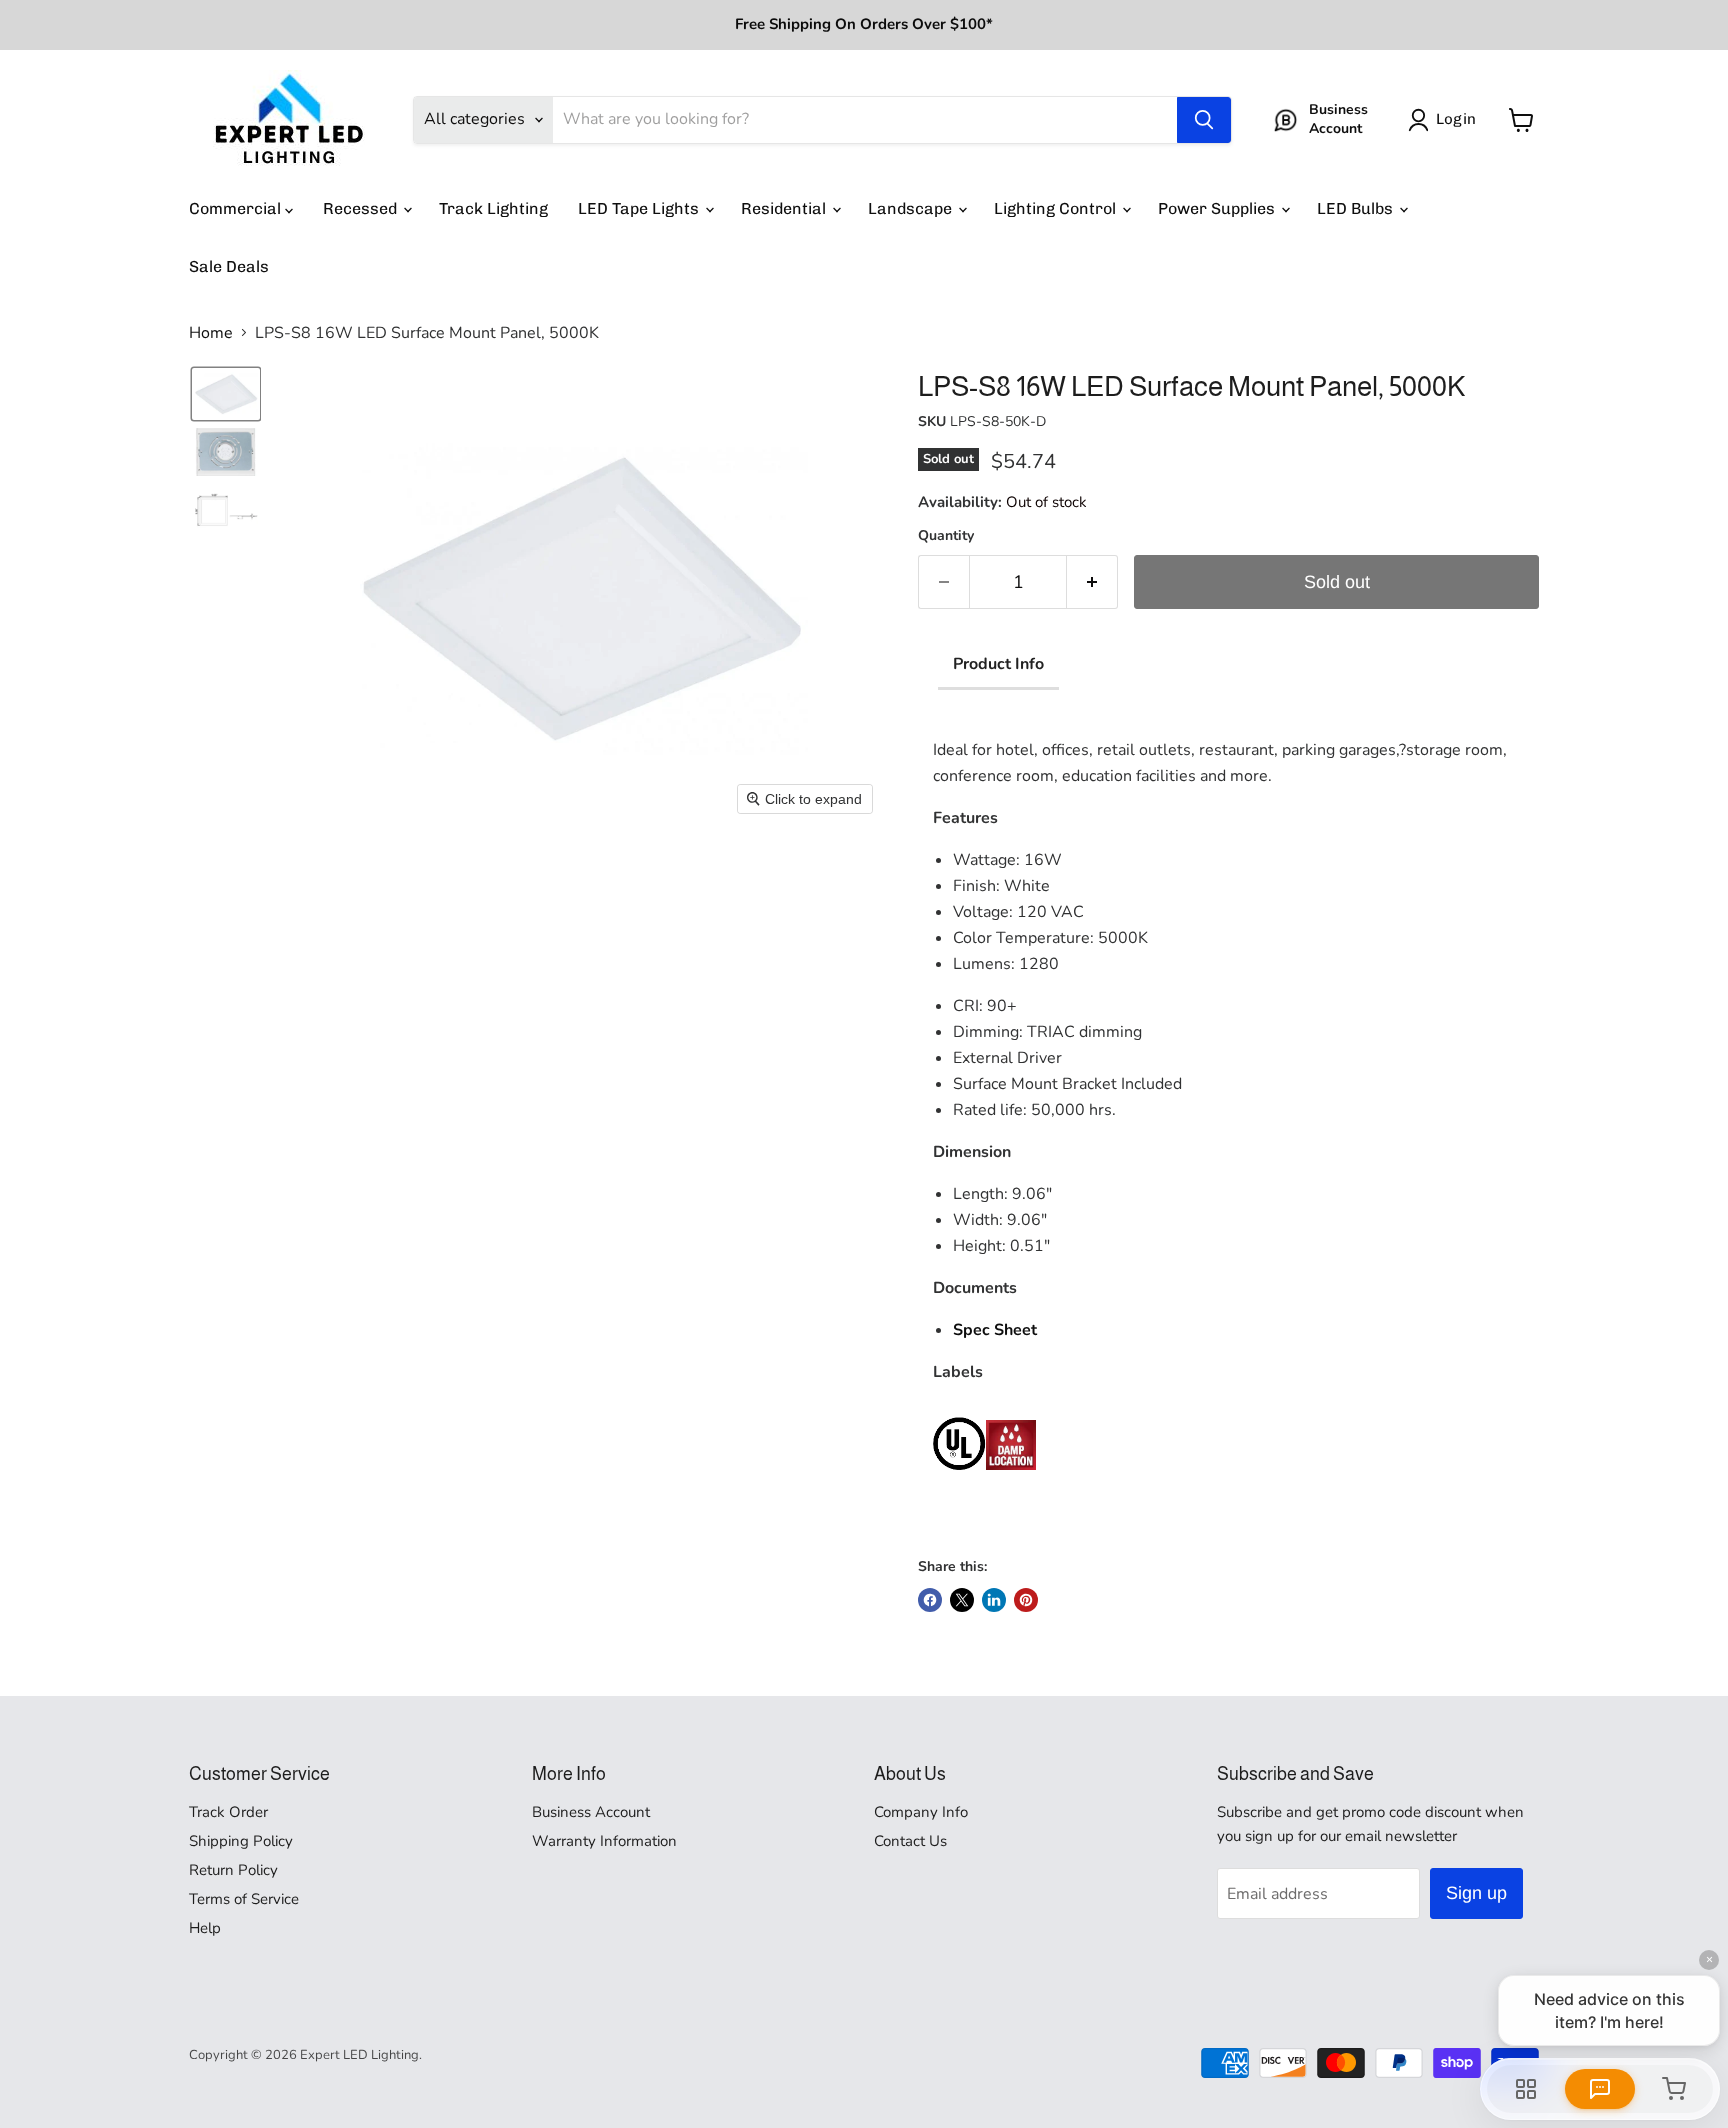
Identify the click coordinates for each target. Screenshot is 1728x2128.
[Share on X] (962, 1600)
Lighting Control (1057, 208)
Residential (785, 208)
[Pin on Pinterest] (1026, 1600)
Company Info (921, 1812)
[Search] (1204, 120)
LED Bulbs (1357, 208)
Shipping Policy (241, 1841)
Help (205, 1928)
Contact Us (910, 1841)
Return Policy (233, 1870)
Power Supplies (1218, 208)
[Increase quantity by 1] (1092, 582)
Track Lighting (493, 208)
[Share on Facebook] (930, 1600)
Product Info (998, 664)
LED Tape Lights (640, 208)
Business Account (591, 1812)
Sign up (1476, 1893)
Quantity (946, 536)
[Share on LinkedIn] (994, 1600)
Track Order (228, 1812)
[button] (1446, 120)
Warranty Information (604, 1841)
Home (211, 333)
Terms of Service (244, 1899)
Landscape (912, 208)
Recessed (362, 208)
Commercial (237, 208)
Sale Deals (229, 266)
